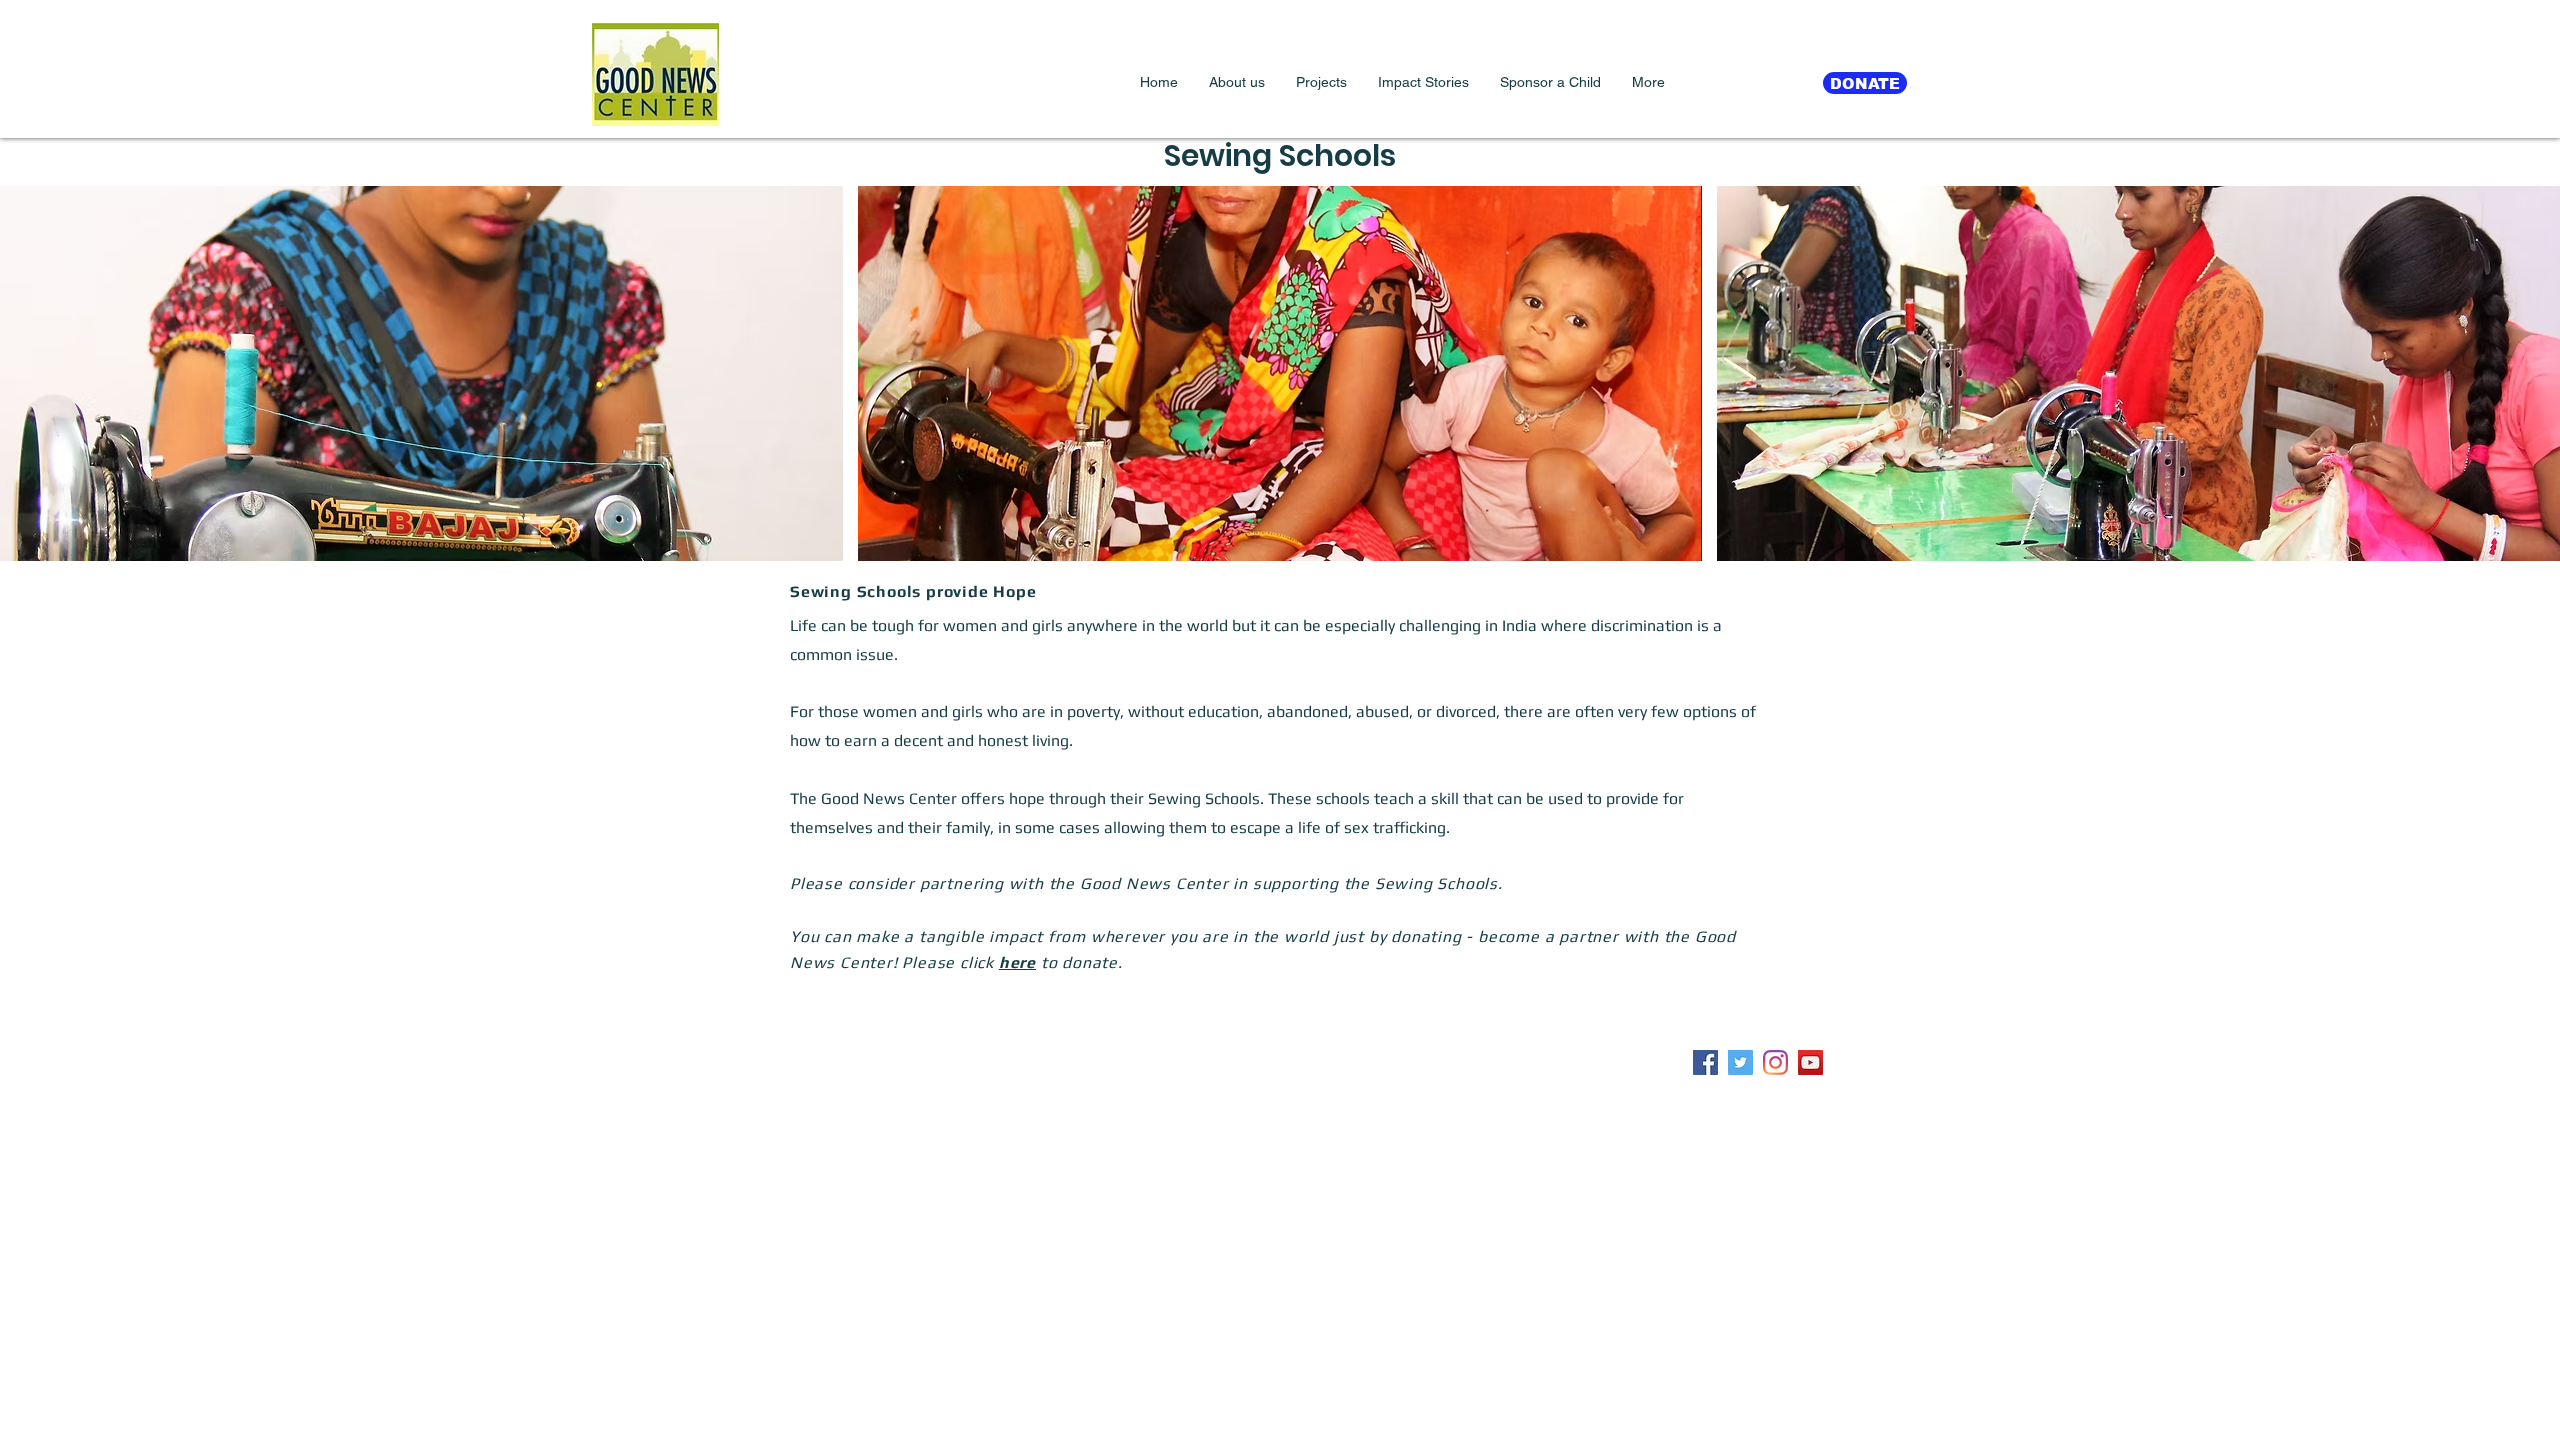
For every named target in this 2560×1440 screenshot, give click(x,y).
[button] (1236, 82)
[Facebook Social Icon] (1705, 1062)
